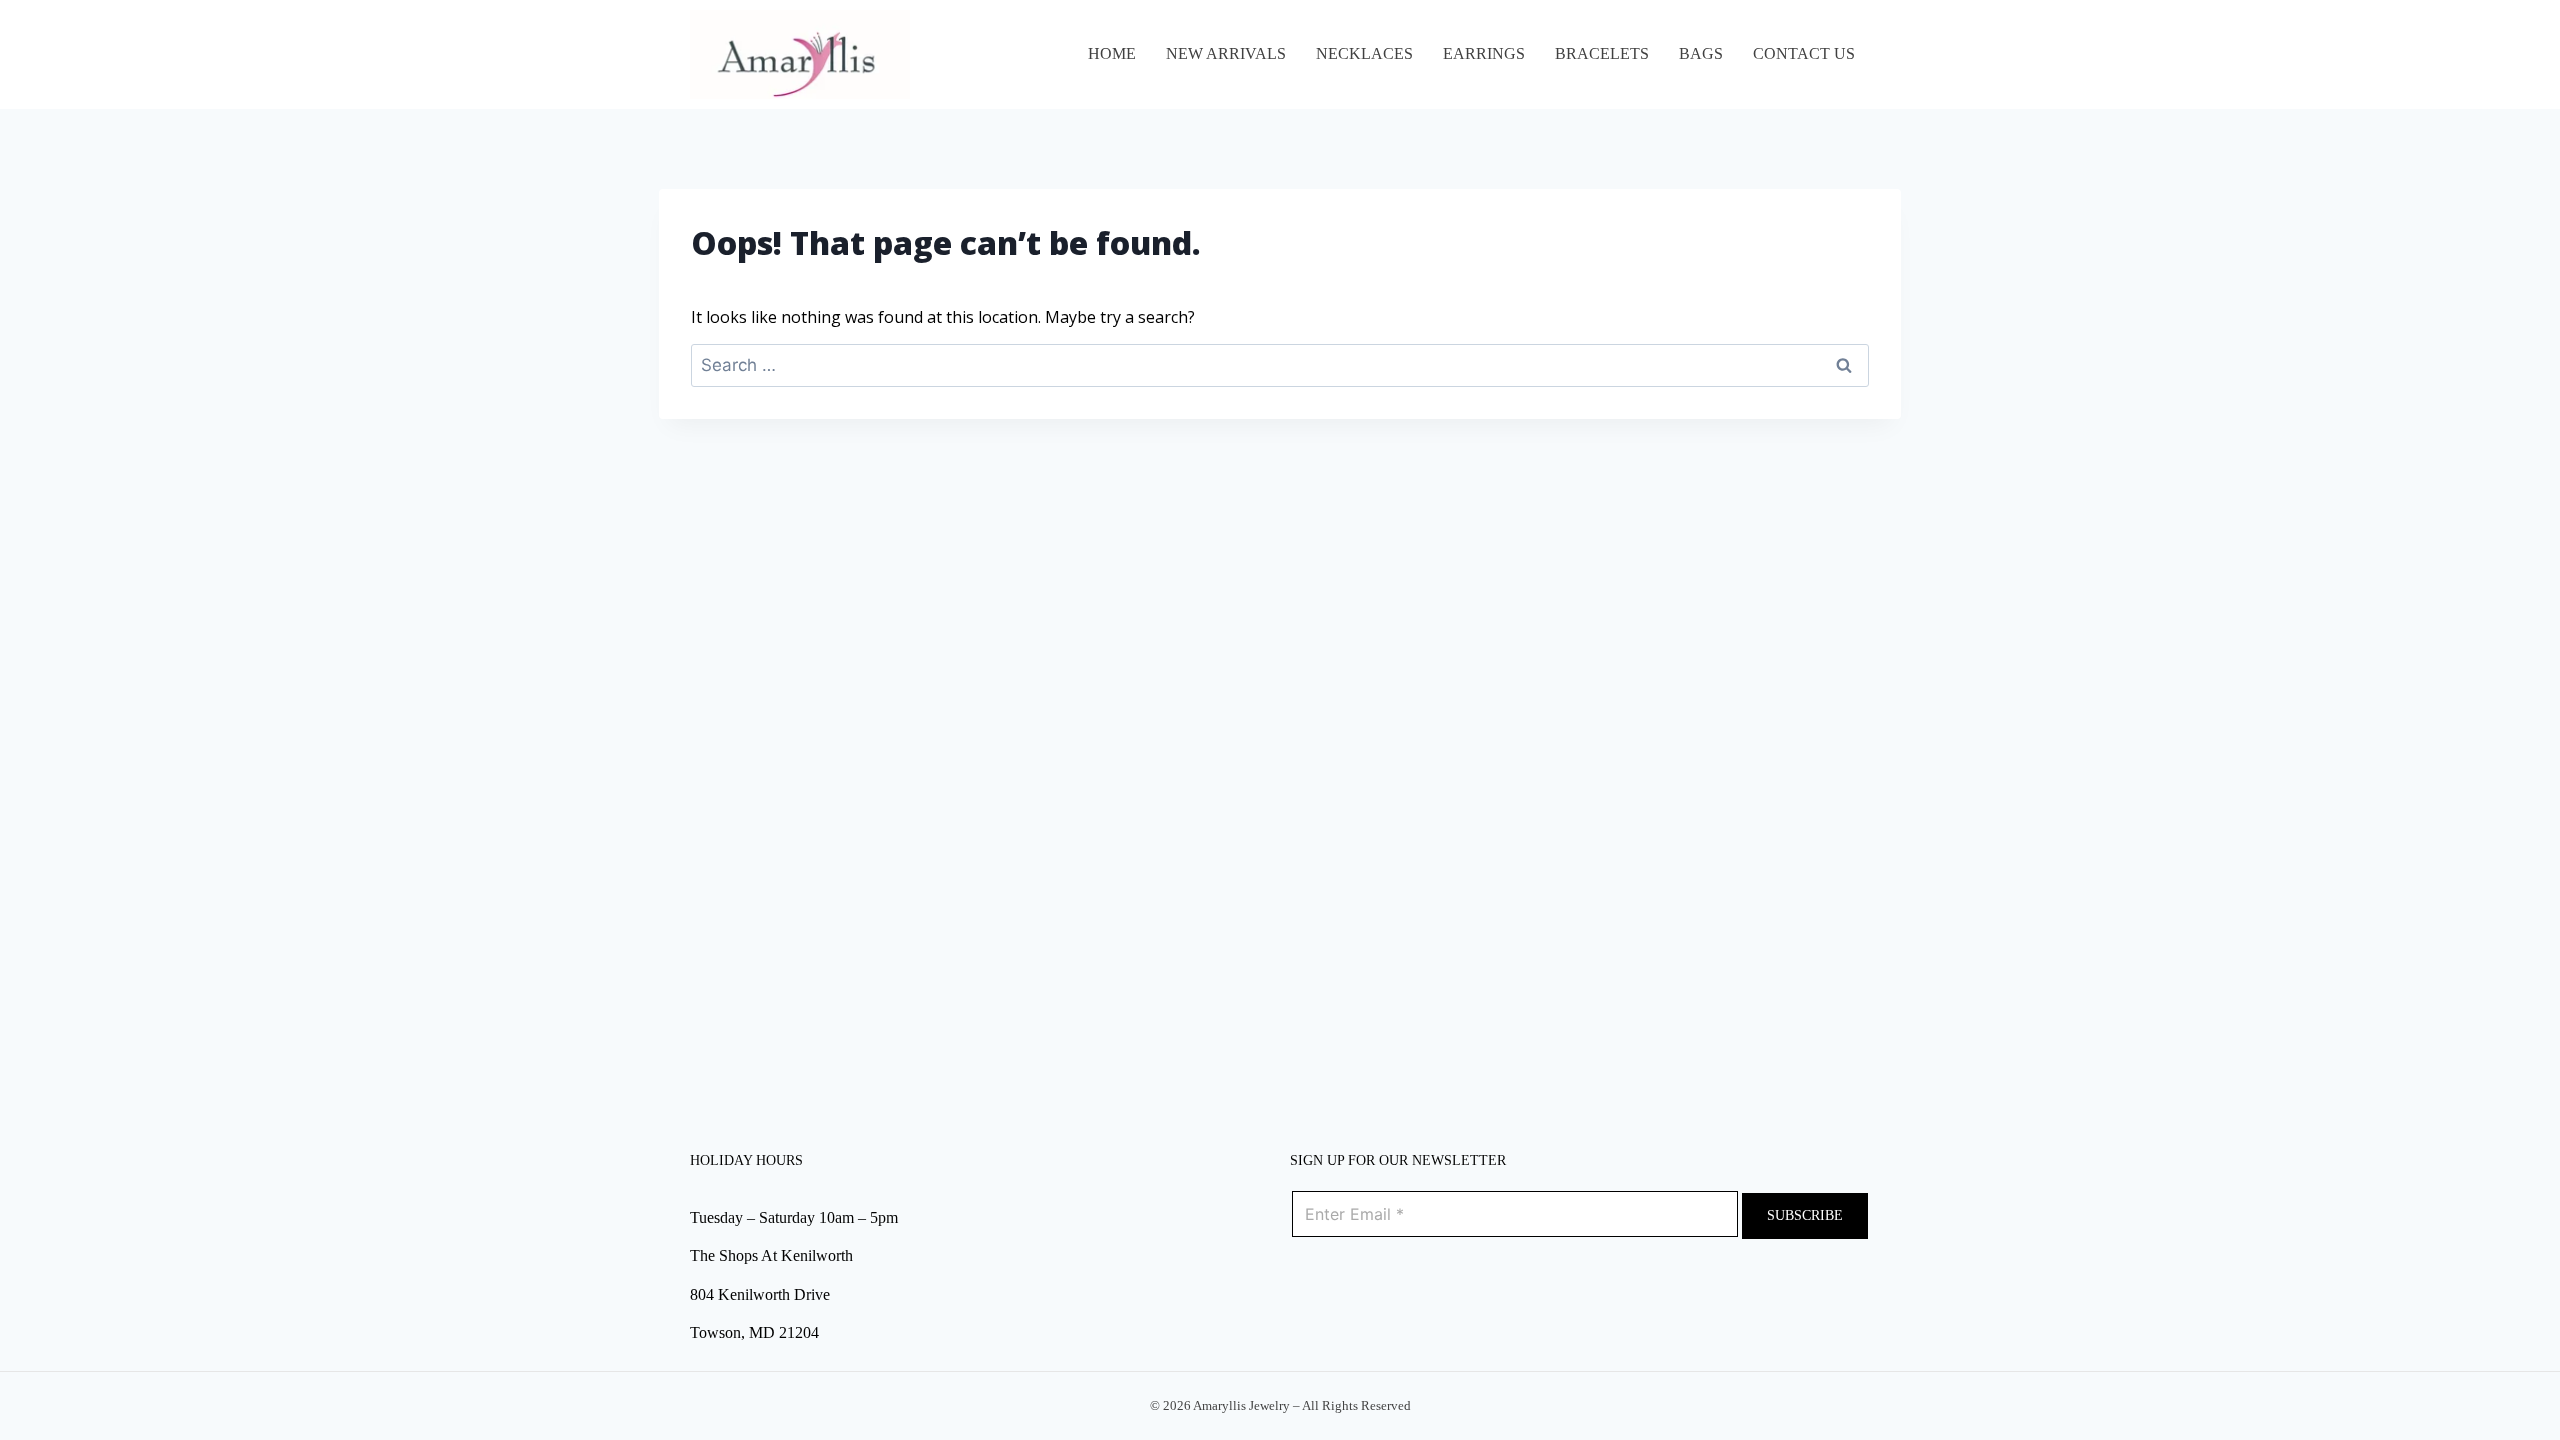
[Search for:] (1280, 365)
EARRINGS (1484, 53)
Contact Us (1804, 53)
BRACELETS (1602, 53)
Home (1112, 53)
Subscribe (1805, 1215)
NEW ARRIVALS (1226, 53)
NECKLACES (1364, 53)
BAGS (1701, 53)
